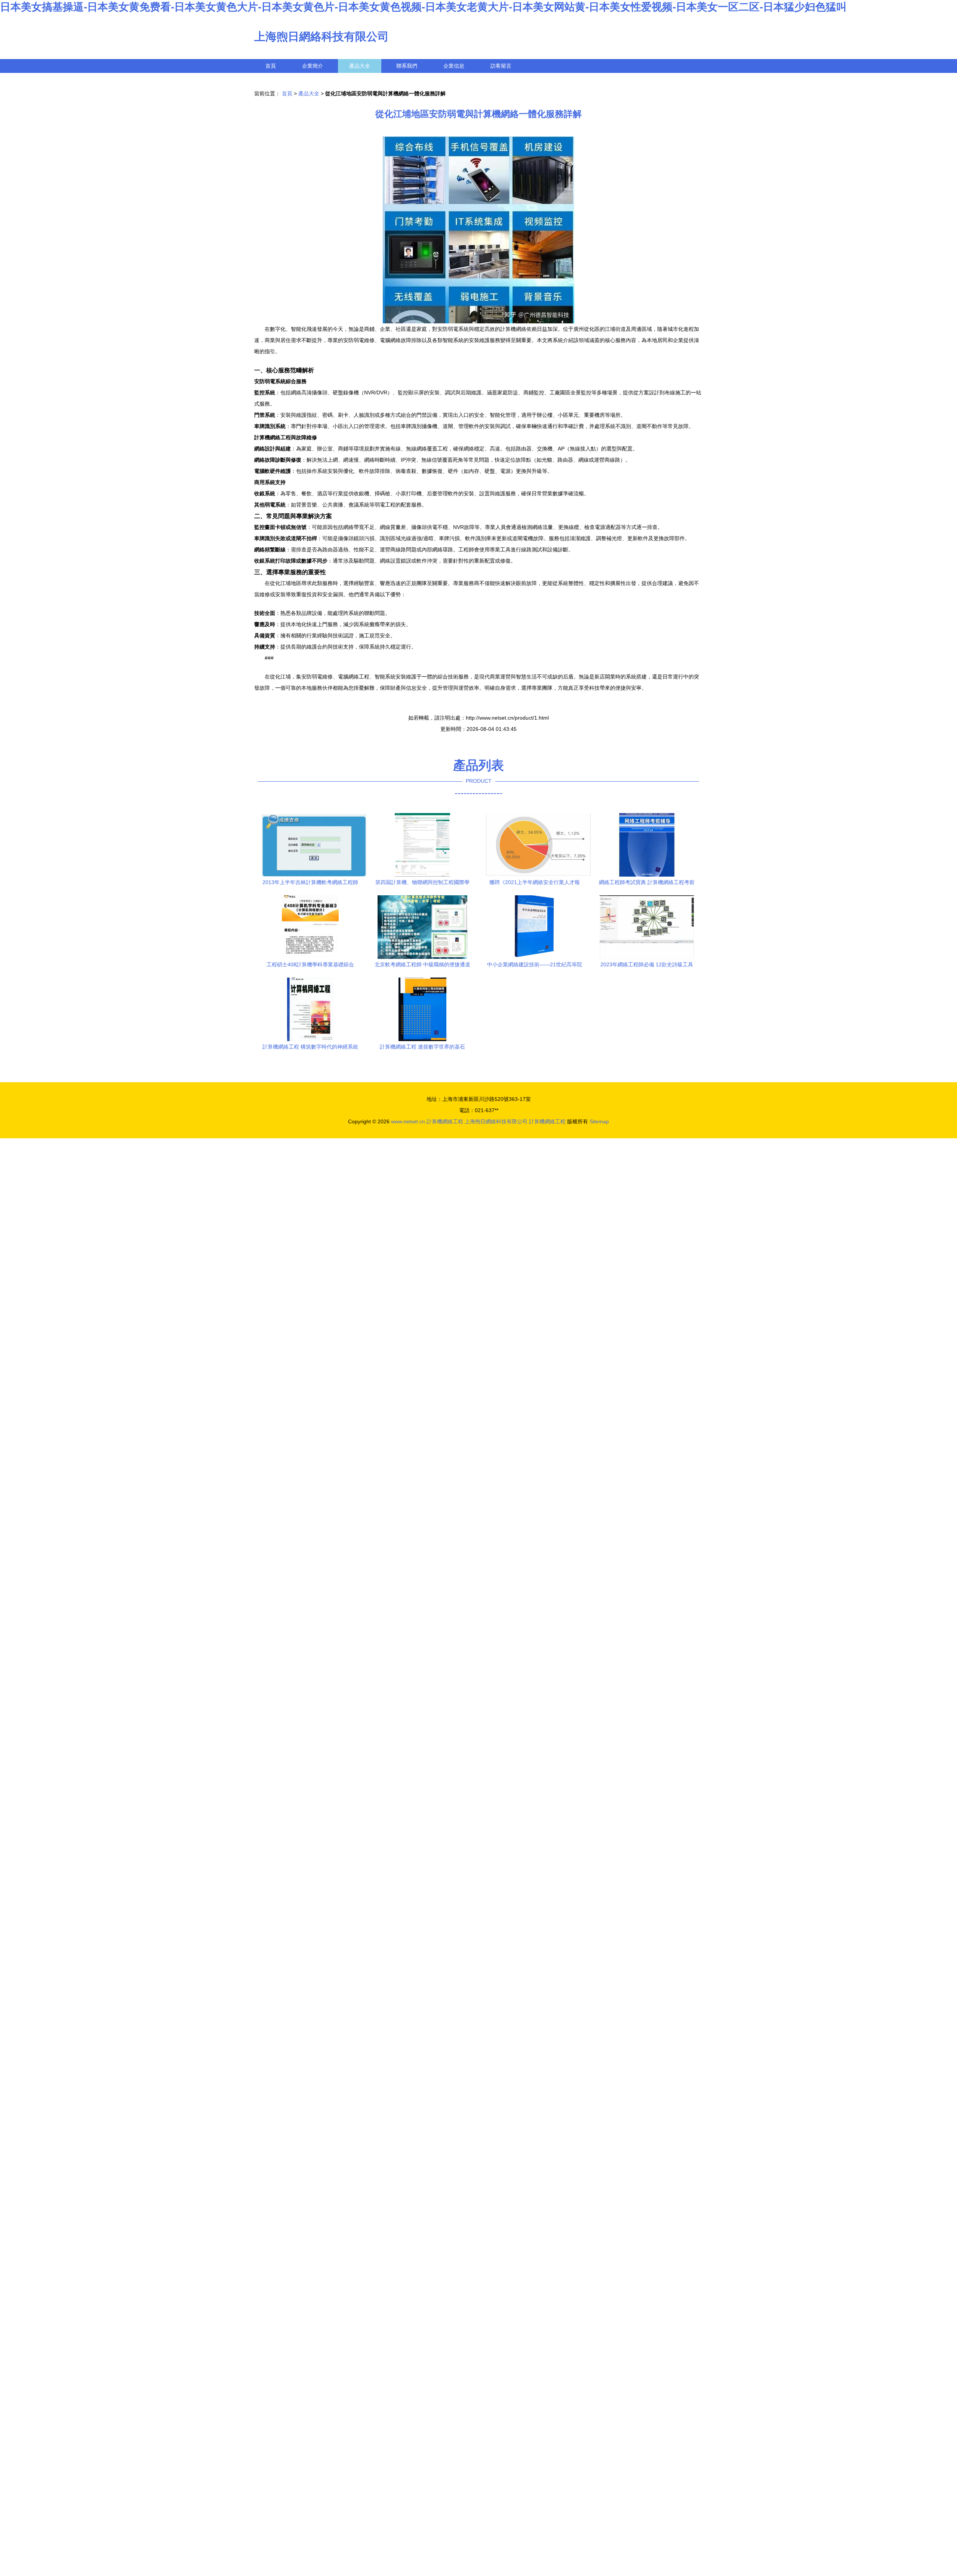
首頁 (271, 66)
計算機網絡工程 (445, 1121)
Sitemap (599, 1121)
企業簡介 (313, 66)
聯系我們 (407, 66)
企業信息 (454, 66)
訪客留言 (501, 66)
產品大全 (360, 66)
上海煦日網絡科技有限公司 (321, 36)
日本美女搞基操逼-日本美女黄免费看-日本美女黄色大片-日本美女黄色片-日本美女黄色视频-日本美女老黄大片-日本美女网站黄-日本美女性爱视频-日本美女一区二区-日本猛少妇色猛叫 (423, 7)
